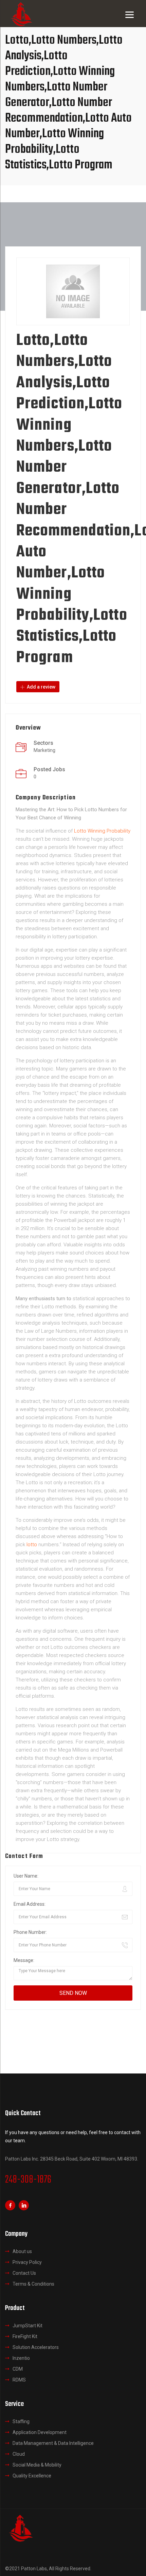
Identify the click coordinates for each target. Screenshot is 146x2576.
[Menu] (130, 14)
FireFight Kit (25, 2336)
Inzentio (21, 2358)
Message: (24, 1960)
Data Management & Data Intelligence (53, 2443)
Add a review (41, 687)
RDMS (19, 2380)
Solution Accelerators (36, 2347)
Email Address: (30, 1904)
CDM (18, 2369)
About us (22, 2251)
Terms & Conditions (33, 2284)
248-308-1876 (28, 2180)
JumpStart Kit (28, 2326)
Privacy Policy (27, 2262)
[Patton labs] (20, 2527)
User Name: (26, 1876)
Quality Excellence (32, 2476)
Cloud (19, 2454)
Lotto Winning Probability (102, 831)
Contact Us (24, 2273)
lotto (32, 1545)
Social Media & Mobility (37, 2465)
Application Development (40, 2432)
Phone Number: (30, 1932)
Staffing (21, 2421)
